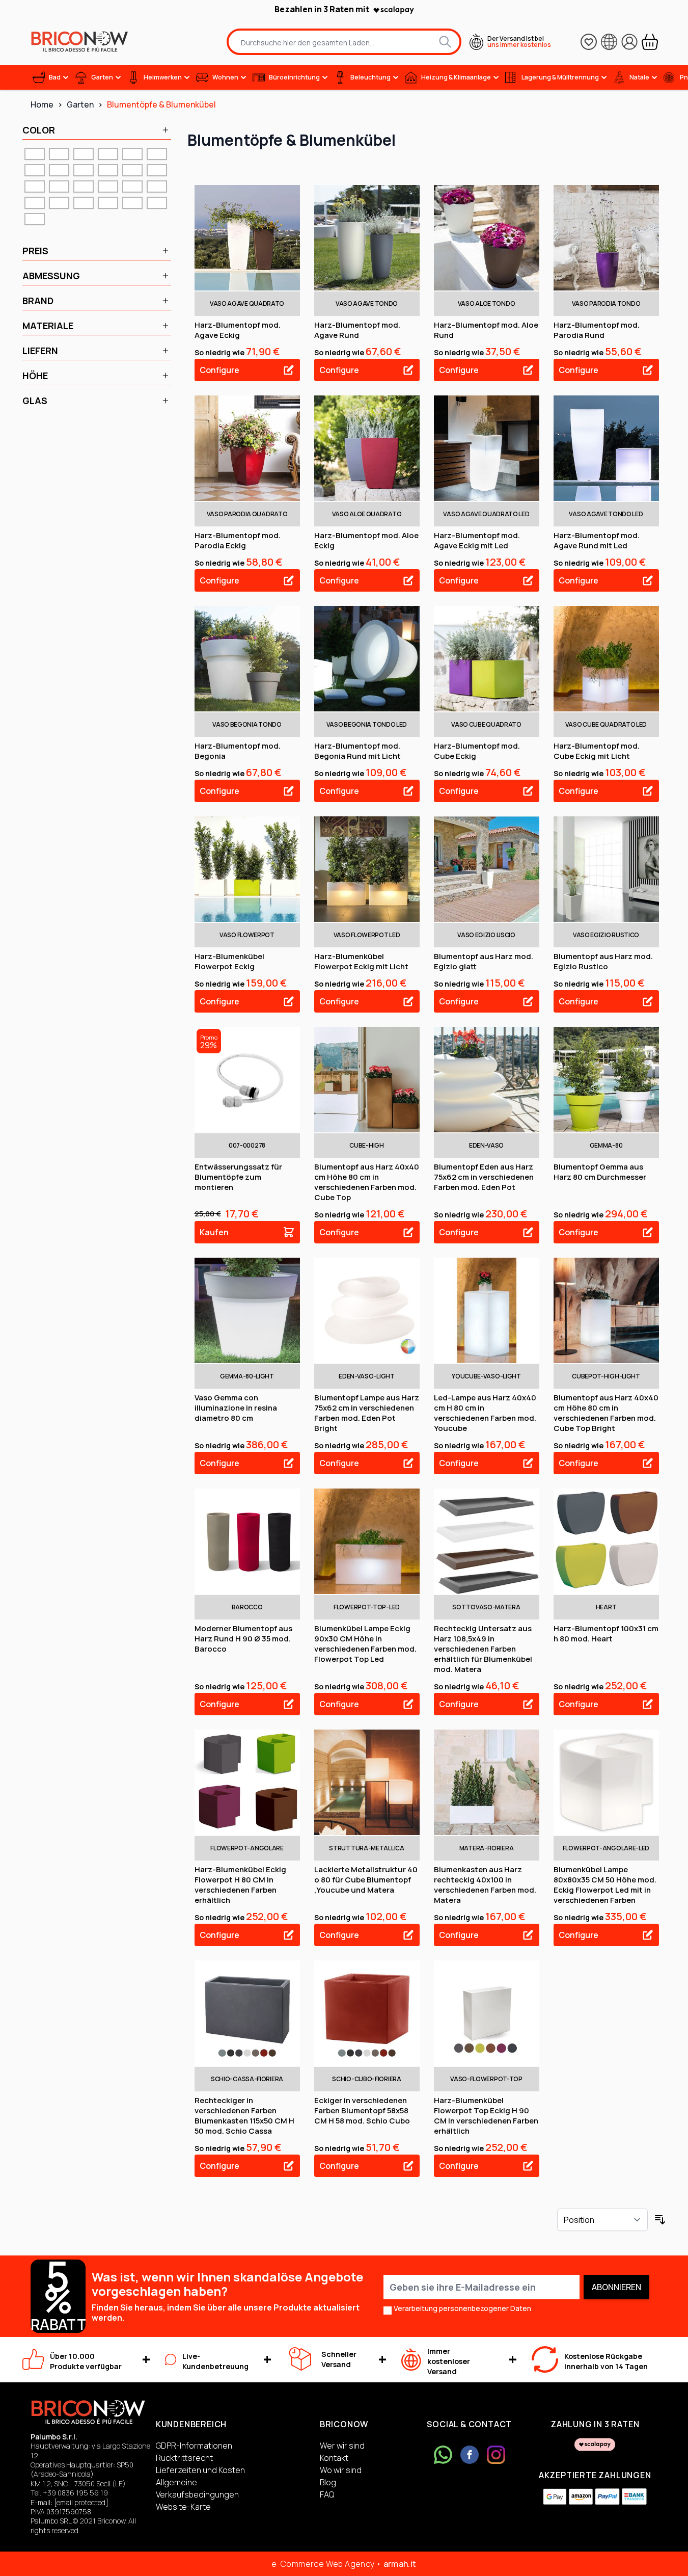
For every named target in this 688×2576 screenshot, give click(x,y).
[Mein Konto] (629, 42)
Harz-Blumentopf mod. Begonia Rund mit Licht (357, 751)
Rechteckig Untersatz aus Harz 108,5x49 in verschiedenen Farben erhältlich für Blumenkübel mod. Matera (483, 1649)
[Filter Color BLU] (157, 154)
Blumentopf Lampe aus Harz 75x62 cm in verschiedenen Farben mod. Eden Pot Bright (367, 1413)
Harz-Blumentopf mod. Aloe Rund (486, 330)
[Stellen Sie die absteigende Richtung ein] (660, 2220)
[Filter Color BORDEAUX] (35, 170)
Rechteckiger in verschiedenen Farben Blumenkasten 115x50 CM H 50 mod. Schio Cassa (244, 2116)
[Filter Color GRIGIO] (132, 170)
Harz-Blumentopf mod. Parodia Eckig (238, 540)
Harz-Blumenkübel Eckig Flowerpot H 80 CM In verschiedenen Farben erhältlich (240, 1885)
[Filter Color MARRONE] (132, 187)
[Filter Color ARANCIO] (59, 154)
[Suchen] (445, 42)
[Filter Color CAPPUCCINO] (84, 170)
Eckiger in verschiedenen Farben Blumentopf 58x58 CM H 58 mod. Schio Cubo (362, 2110)
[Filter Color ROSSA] (59, 203)
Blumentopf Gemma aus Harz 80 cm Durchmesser (600, 1172)
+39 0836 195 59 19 (75, 2493)
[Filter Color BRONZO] (59, 170)
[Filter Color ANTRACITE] (35, 154)
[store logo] (79, 42)
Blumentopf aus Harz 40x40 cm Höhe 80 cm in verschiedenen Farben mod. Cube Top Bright (606, 1413)
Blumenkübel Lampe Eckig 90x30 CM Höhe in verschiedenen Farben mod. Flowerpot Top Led (365, 1644)
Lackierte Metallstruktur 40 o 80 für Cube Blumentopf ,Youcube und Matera (366, 1880)
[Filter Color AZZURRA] (108, 154)
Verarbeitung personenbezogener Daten (462, 2308)
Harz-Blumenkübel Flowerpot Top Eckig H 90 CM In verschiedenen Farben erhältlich (486, 2116)
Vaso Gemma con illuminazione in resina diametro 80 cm (236, 1408)
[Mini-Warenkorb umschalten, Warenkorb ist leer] (650, 42)
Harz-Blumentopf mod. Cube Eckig (477, 751)
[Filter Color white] (35, 219)
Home (42, 104)
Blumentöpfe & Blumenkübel (161, 104)
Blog (328, 2482)
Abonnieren (616, 2287)
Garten (80, 104)
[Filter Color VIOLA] (157, 203)
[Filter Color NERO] (35, 203)
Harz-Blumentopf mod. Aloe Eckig (366, 540)
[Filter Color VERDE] (132, 203)
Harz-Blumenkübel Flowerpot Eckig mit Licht (361, 961)
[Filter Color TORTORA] (108, 203)
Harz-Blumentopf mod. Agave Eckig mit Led (477, 540)
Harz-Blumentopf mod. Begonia (238, 751)
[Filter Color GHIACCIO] (108, 170)
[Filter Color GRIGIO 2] (157, 170)
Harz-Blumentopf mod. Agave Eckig (238, 330)
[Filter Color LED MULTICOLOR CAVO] (108, 187)
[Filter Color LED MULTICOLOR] (35, 187)
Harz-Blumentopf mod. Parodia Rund (597, 330)
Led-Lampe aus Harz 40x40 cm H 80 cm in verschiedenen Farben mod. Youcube (485, 1413)
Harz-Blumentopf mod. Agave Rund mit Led (597, 540)
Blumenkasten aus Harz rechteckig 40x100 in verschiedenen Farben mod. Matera (485, 1885)
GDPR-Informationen (194, 2446)
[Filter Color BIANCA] (132, 154)
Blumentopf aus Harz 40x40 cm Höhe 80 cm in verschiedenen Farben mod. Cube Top (367, 1182)
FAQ (327, 2494)
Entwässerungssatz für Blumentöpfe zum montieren (238, 1177)
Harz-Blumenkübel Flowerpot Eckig (229, 961)
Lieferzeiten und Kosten (200, 2470)
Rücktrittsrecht (184, 2458)
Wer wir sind (342, 2446)
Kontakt (334, 2458)
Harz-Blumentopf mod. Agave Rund (357, 330)
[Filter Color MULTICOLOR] (157, 187)
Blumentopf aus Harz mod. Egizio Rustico (603, 961)
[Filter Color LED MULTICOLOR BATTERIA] (59, 187)
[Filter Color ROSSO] (84, 203)
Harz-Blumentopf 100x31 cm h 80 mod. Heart (606, 1634)
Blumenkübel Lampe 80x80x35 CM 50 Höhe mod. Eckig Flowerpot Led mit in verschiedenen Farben (605, 1885)
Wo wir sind (341, 2470)
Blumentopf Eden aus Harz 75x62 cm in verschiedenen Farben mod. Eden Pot (484, 1177)
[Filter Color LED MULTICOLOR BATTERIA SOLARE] (84, 187)
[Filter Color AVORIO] (84, 154)
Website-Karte (183, 2507)
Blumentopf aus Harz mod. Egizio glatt (484, 961)
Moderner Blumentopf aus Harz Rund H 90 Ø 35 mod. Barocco (243, 1639)
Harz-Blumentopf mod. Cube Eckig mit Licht (597, 751)
